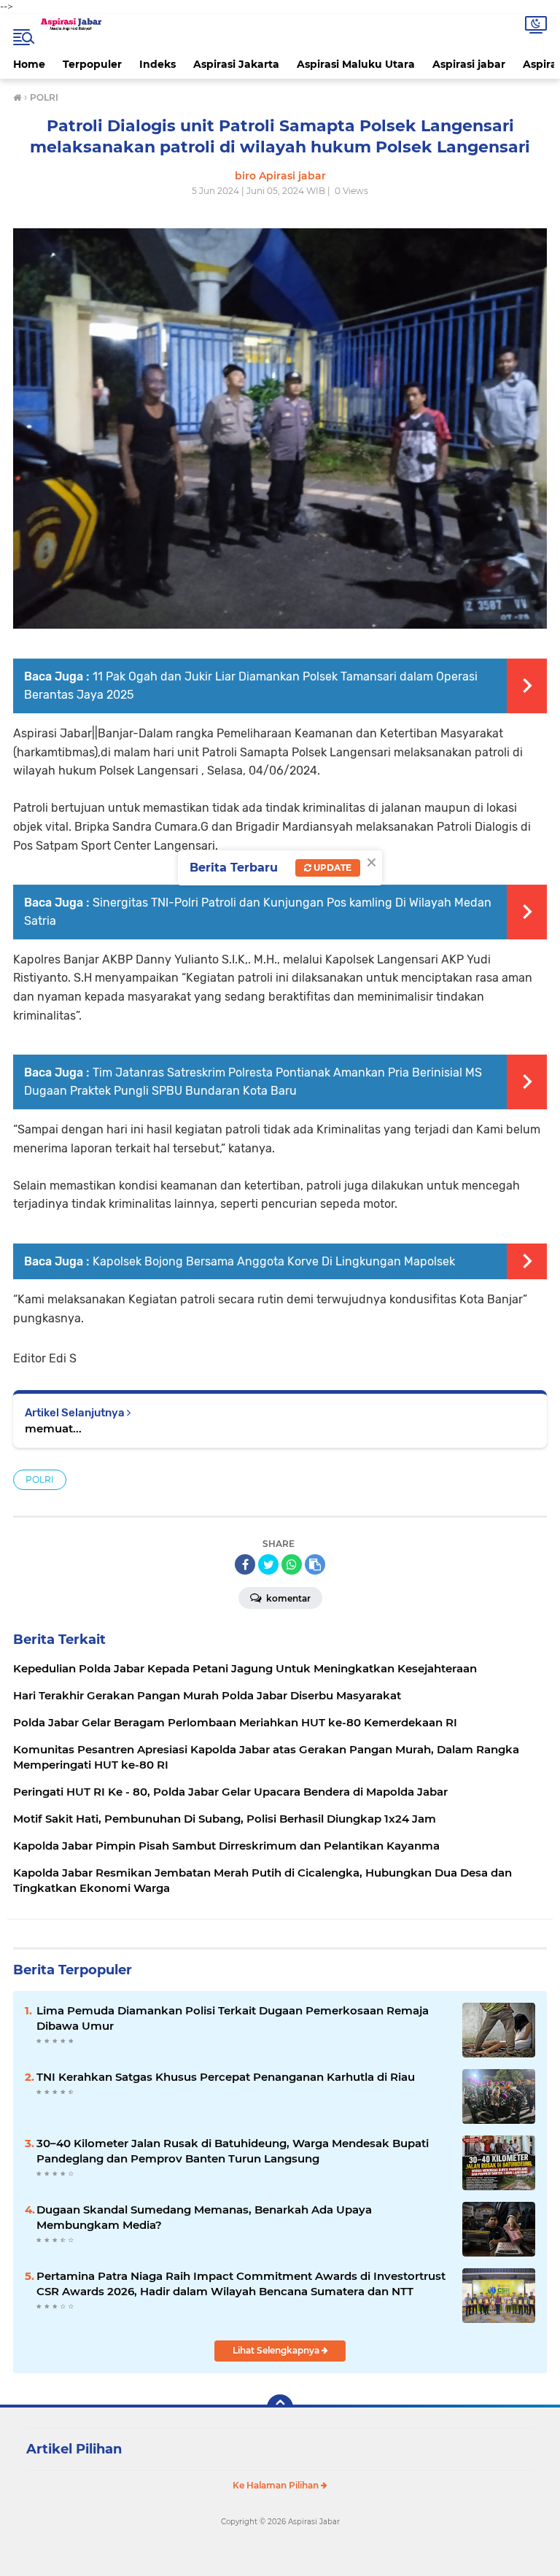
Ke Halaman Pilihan (277, 2485)
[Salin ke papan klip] (315, 1564)
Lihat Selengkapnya (277, 2350)
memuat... (53, 1428)
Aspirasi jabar (469, 64)
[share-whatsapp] (292, 1564)
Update (331, 868)
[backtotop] (280, 2408)
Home (29, 64)
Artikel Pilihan (74, 2449)
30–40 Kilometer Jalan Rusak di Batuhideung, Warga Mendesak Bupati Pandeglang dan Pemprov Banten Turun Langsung (233, 2151)
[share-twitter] (268, 1564)
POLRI (40, 1479)
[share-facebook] (245, 1564)
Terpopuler (92, 64)
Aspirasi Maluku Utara (356, 64)
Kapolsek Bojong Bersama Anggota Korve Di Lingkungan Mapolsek (274, 1261)
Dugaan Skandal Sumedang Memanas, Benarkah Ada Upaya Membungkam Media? (204, 2217)
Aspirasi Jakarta (236, 64)
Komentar (287, 1598)
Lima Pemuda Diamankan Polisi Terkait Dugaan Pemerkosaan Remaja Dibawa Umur (233, 2018)
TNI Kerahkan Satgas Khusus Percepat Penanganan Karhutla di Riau (226, 2077)
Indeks (157, 64)
